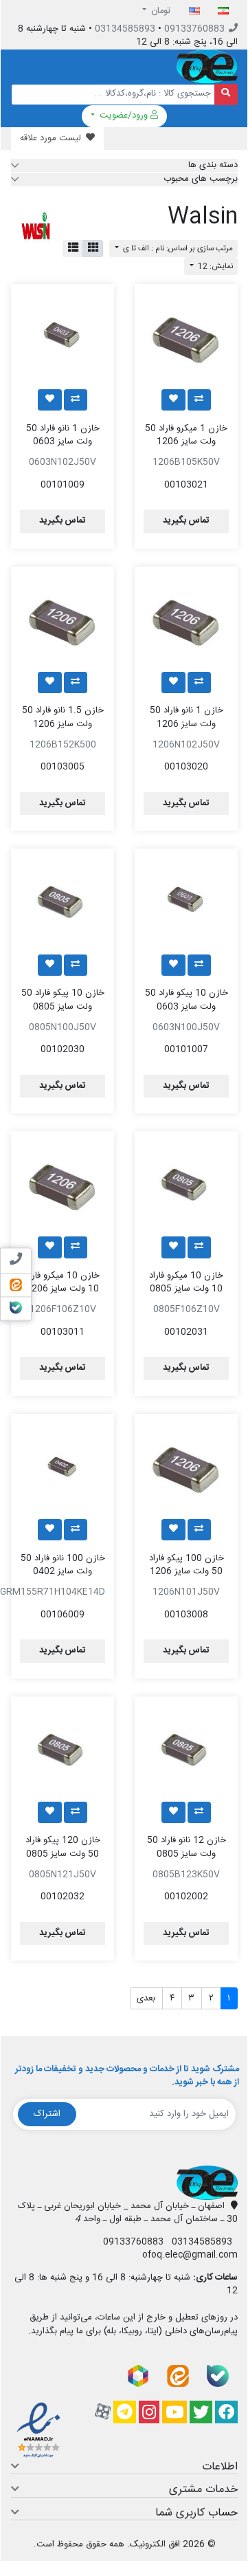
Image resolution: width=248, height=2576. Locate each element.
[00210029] (63, 900)
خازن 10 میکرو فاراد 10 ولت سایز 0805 (186, 1282)
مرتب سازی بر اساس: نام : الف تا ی (177, 249)
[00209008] (63, 336)
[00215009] (63, 1465)
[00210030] (186, 1183)
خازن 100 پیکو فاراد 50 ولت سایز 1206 (187, 1565)
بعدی (146, 1998)
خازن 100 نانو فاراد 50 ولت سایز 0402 (63, 1565)
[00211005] (63, 618)
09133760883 (194, 29)
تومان (160, 11)
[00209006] (186, 900)
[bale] (218, 2376)
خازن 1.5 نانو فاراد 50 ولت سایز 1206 (63, 717)
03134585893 (125, 29)
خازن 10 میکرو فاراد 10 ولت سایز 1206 (63, 1282)
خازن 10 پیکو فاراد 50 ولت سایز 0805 (63, 1000)
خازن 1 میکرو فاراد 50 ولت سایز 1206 (186, 435)
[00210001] (186, 1748)
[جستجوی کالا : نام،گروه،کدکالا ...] (226, 95)
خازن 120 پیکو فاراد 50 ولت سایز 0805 (63, 1847)
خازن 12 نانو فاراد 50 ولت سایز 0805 (187, 1847)
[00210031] (63, 1748)
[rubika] (138, 2376)
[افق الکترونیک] (207, 67)
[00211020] (186, 618)
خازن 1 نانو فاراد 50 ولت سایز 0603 (63, 435)
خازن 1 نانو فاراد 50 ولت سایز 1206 (187, 717)
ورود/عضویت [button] (124, 116)
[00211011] (63, 1183)
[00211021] (186, 336)
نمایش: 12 (214, 266)
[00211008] (186, 1465)
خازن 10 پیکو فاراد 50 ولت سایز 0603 (187, 1000)
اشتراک (47, 2114)
